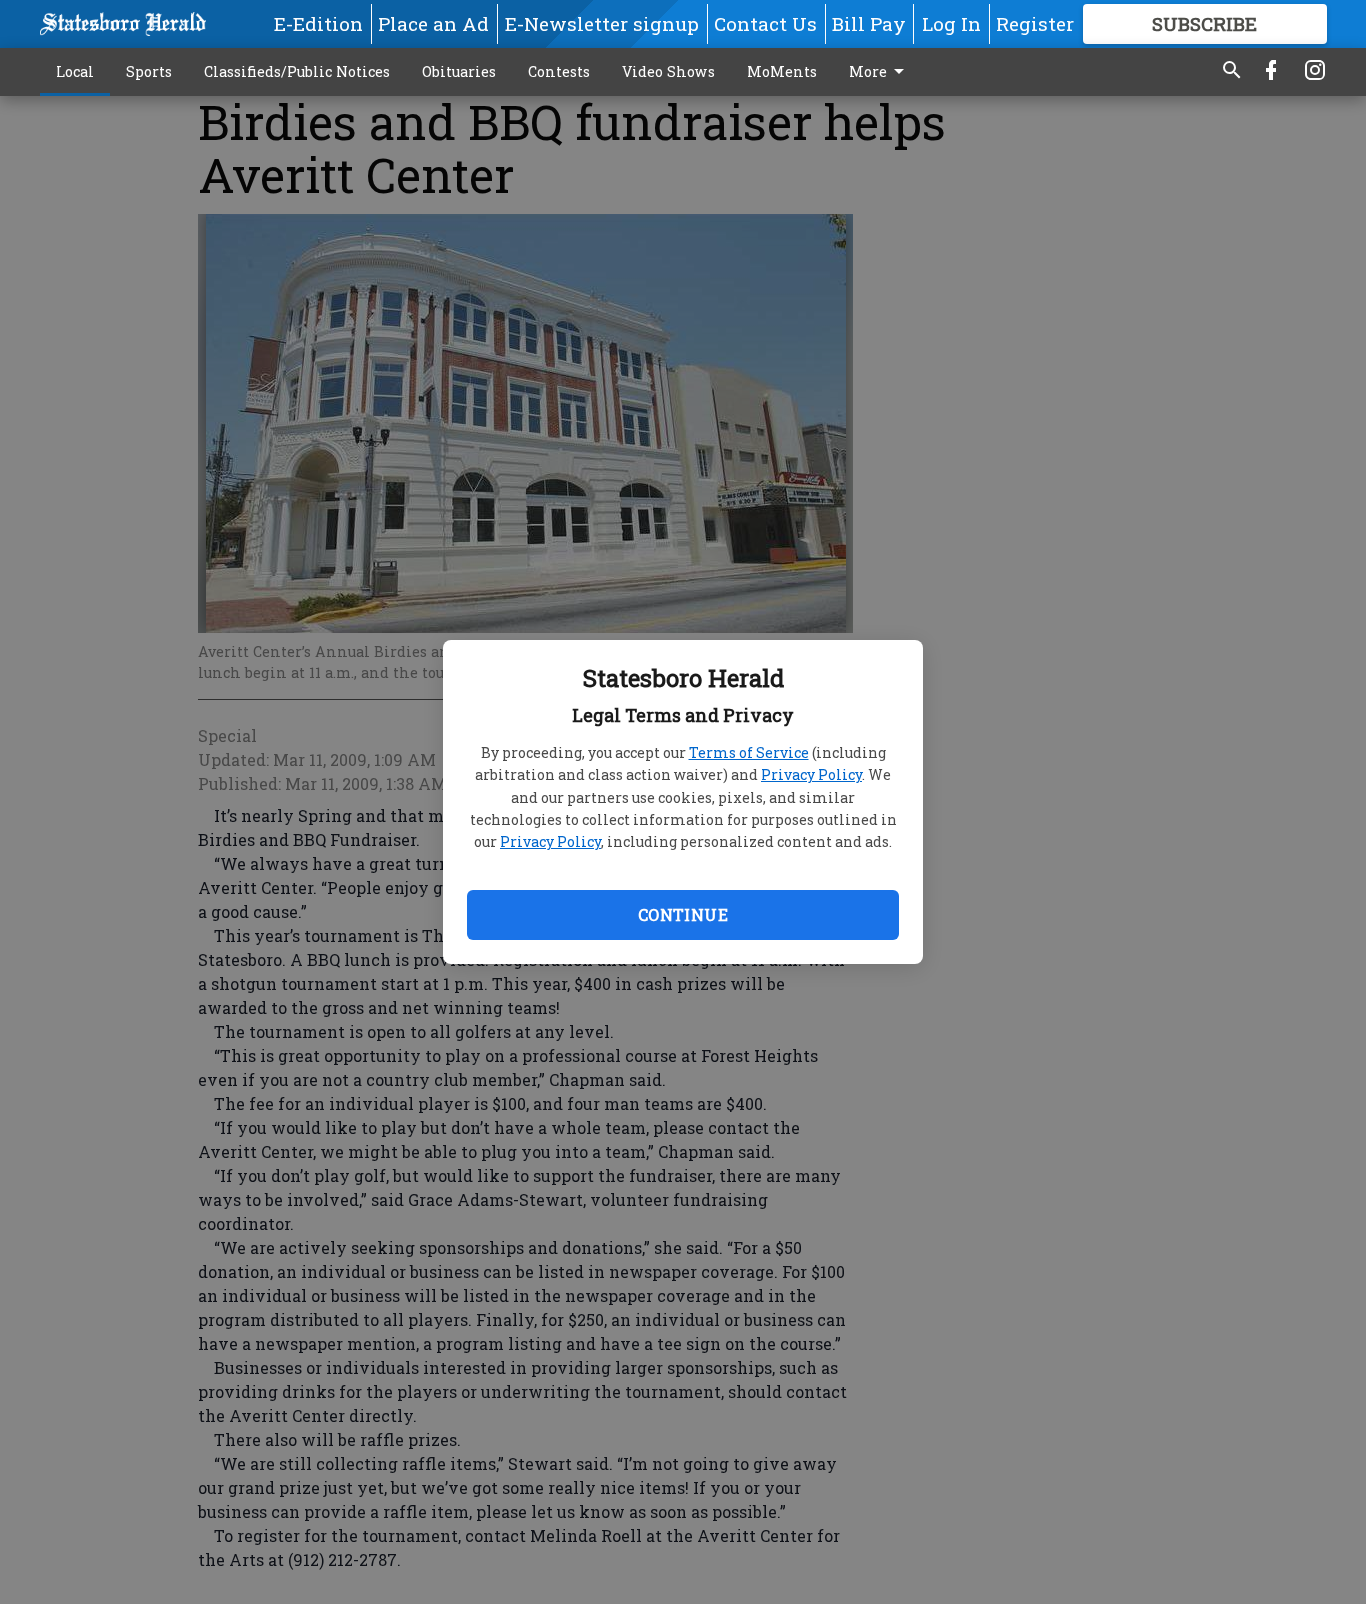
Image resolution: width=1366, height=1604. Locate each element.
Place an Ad (433, 23)
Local (75, 71)
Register (1035, 23)
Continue (683, 914)
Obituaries (459, 71)
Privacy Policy (811, 774)
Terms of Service (749, 752)
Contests (559, 71)
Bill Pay (869, 23)
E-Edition (318, 23)
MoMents (782, 71)
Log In (951, 23)
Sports (149, 71)
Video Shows (668, 71)
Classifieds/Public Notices (297, 71)
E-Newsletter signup (602, 23)
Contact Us (765, 23)
